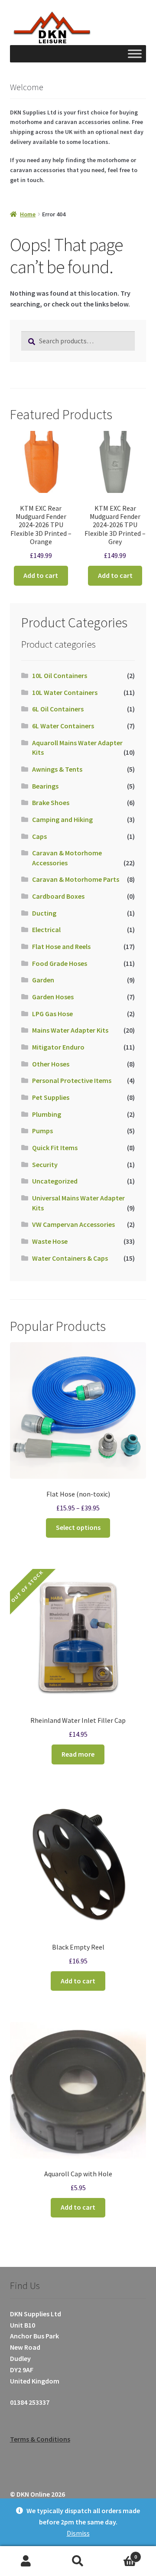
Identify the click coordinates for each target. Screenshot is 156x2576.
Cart (120, 2554)
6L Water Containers (63, 726)
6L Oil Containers (58, 709)
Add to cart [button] (41, 575)
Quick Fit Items (55, 1148)
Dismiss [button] (78, 2533)
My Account (26, 2561)
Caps (39, 836)
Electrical (46, 929)
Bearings (45, 786)
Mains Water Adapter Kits (70, 1030)
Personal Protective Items (72, 1080)
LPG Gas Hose (52, 1014)
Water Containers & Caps (70, 1258)
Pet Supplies (51, 1097)
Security (45, 1164)
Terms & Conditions (40, 2439)
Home (28, 214)
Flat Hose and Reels (61, 946)
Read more (78, 1754)
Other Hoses (51, 1064)
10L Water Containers (65, 692)
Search (78, 2561)
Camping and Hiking (62, 819)
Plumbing (47, 1114)
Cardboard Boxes (58, 896)
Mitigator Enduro (58, 1047)
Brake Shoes (51, 802)
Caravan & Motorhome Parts (76, 879)
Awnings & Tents (57, 769)
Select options (78, 1527)
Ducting (44, 913)
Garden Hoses (53, 997)
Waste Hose (50, 1241)
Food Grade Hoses (60, 963)
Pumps (42, 1131)
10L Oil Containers (60, 675)
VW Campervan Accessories (73, 1224)
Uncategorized (55, 1181)
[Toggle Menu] (135, 54)
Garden (43, 980)
